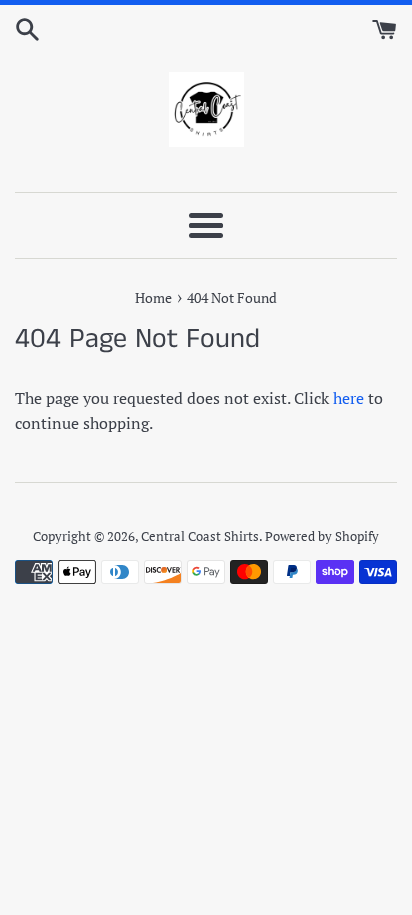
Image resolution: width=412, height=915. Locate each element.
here (348, 398)
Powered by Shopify (322, 536)
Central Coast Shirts (200, 536)
